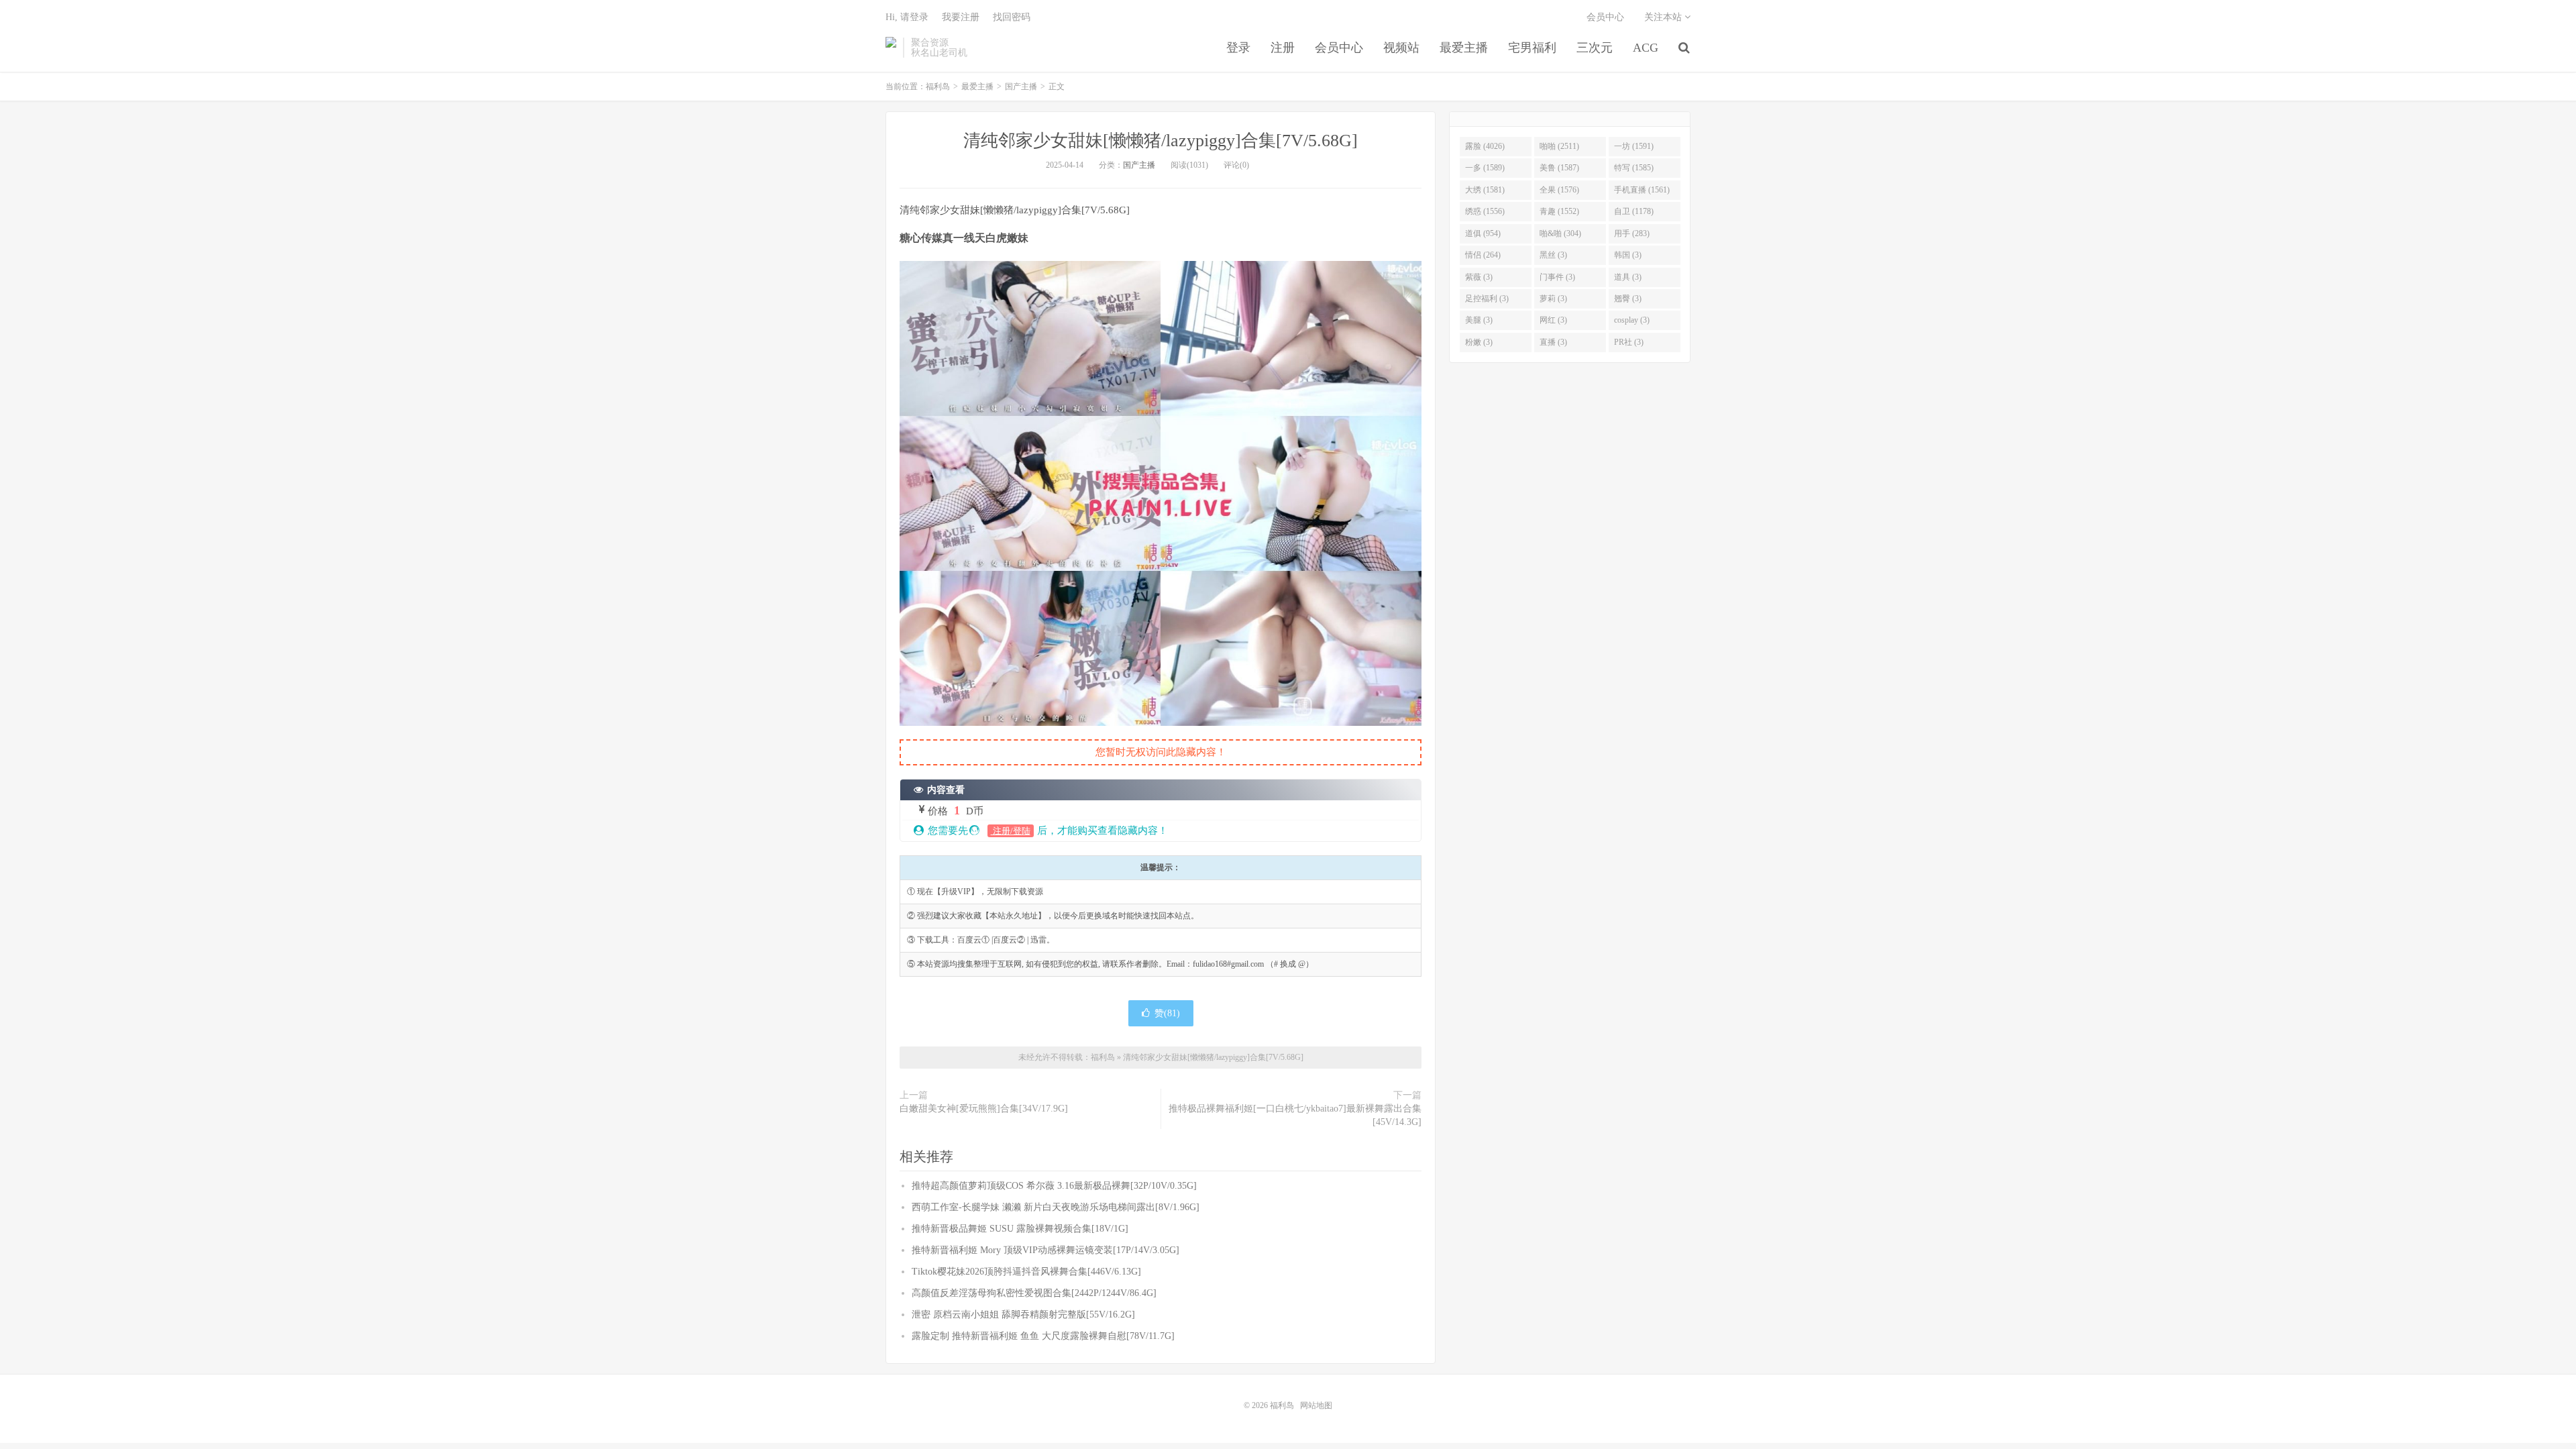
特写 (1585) (1634, 168)
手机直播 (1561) (1642, 190)
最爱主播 (1464, 48)
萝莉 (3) (1553, 299)
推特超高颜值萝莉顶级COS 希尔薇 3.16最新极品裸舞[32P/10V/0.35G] (1054, 1186)
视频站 (1401, 48)
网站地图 (1316, 1405)
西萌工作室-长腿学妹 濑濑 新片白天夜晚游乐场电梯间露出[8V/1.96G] (1056, 1207)
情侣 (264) (1483, 255)
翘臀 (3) (1628, 299)
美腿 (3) (1479, 320)
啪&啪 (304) (1560, 233)
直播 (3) (1553, 342)
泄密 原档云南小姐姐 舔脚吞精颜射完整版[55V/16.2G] (1023, 1314)
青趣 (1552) (1559, 211)
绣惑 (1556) (1485, 211)
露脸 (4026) (1485, 146)
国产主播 (1021, 87)
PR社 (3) (1629, 342)
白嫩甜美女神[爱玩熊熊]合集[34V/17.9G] (984, 1109)
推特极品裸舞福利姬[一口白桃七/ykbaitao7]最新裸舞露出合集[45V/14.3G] (1295, 1115)
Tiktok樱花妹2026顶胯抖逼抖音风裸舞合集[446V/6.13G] (1026, 1272)
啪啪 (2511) (1559, 146)
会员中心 (1339, 48)
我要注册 (961, 17)
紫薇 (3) (1479, 277)
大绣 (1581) (1485, 190)
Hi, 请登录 (907, 17)
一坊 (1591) (1634, 146)
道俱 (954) (1483, 233)
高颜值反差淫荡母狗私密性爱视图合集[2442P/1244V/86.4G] (1034, 1293)
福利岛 (891, 48)
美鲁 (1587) (1559, 168)
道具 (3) (1628, 277)
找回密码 (1012, 17)
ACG (1646, 48)
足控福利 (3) (1487, 299)
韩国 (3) (1628, 255)
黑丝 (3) (1553, 255)
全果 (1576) (1559, 190)
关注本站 (1664, 17)
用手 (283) (1632, 233)
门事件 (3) (1557, 277)
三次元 (1595, 48)
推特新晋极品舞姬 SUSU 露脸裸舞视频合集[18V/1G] (1020, 1229)
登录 (1238, 48)
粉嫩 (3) (1479, 342)
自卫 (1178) (1634, 211)
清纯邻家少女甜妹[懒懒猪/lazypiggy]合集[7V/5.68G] (1161, 141)
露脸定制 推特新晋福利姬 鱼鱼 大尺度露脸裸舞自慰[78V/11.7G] (1043, 1336)
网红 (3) (1553, 320)
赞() (1167, 1013)
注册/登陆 (1011, 831)
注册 (1283, 48)
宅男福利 (1532, 48)
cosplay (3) (1632, 320)
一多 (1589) (1485, 168)
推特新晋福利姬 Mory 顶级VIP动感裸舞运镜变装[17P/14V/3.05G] (1045, 1250)
